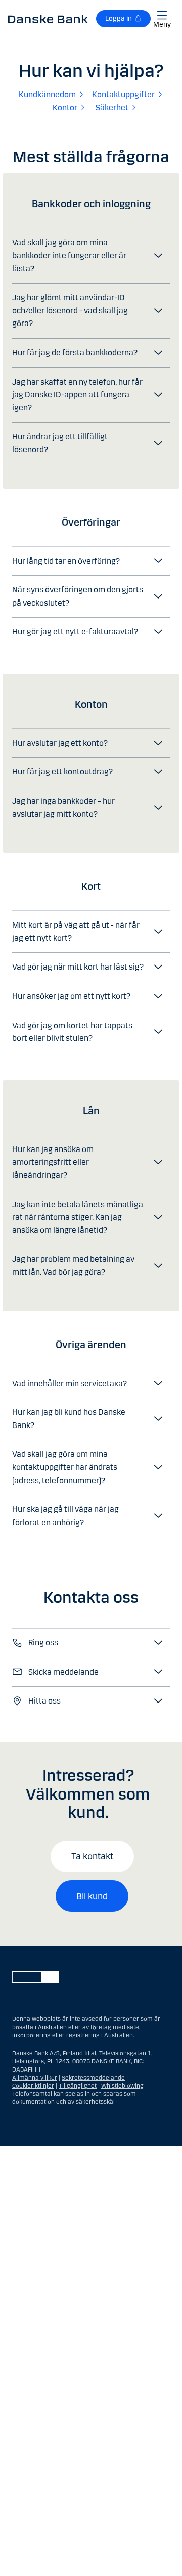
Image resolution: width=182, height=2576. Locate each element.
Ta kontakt (92, 1856)
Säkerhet (112, 107)
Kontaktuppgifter (123, 94)
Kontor (65, 107)
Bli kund (92, 1896)
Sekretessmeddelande (93, 2078)
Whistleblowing (122, 2086)
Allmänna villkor (35, 2078)
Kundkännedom (47, 94)
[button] (91, 256)
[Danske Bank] (48, 19)
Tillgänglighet (78, 2086)
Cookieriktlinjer (33, 2086)
